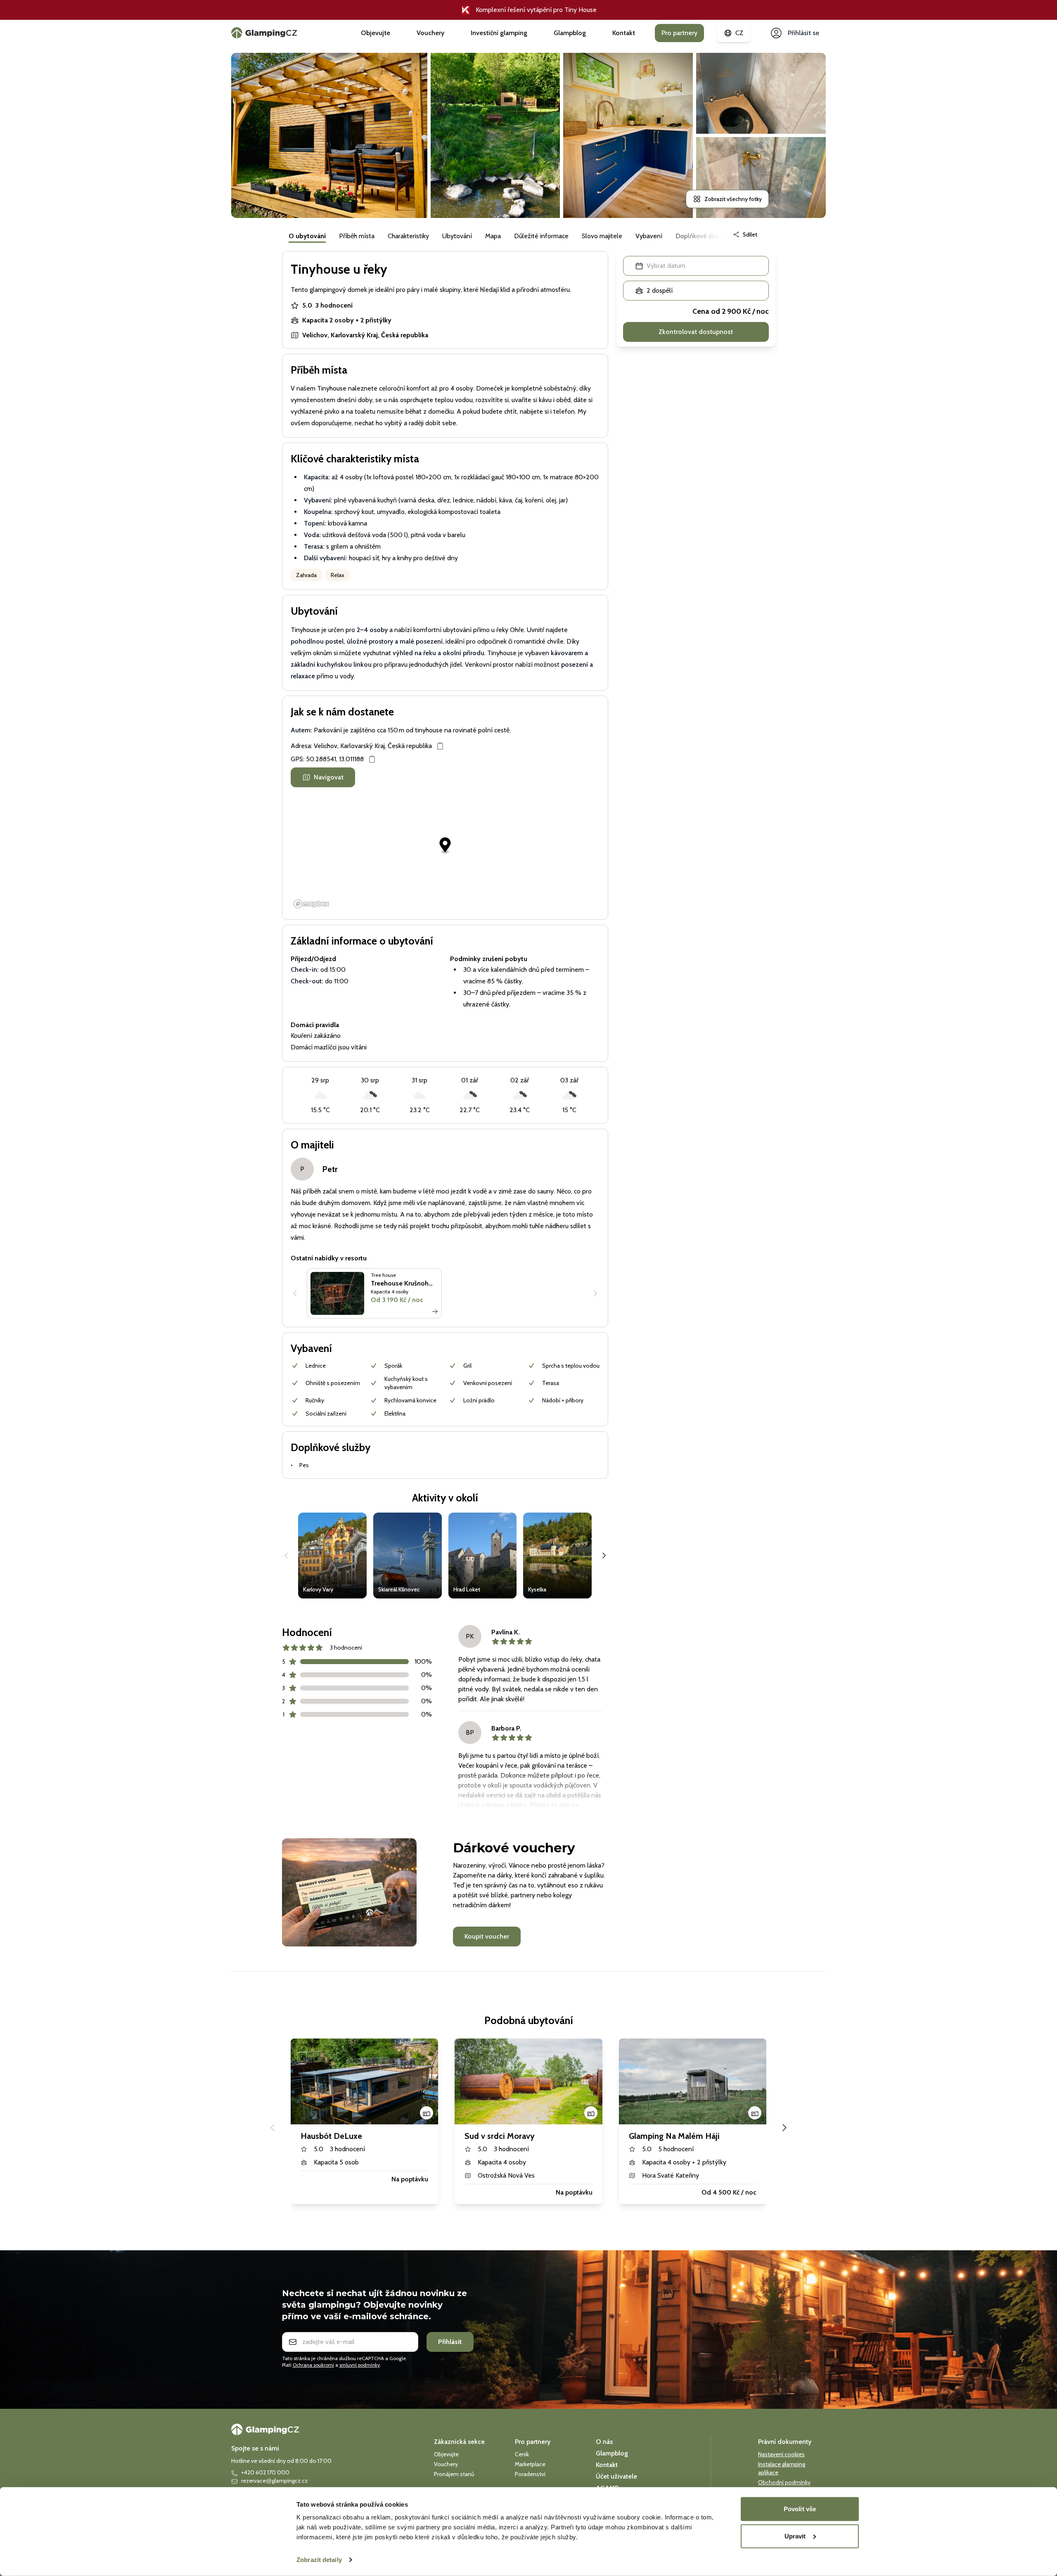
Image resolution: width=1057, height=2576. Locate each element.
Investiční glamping (499, 33)
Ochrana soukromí (313, 2365)
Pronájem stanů (454, 2474)
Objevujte (376, 33)
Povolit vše (800, 2509)
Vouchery (430, 33)
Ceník (522, 2454)
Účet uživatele (616, 2476)
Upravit (795, 2536)
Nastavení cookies (781, 2454)
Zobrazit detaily (319, 2560)
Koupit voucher (487, 1936)
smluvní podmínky (360, 2365)
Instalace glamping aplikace (782, 2468)
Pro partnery (679, 33)
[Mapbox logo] (311, 904)
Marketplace (530, 2464)
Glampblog (570, 33)
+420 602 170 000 (265, 2472)
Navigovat (329, 777)
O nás (604, 2442)
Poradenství (530, 2474)
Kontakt (624, 33)
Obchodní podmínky (784, 2482)
